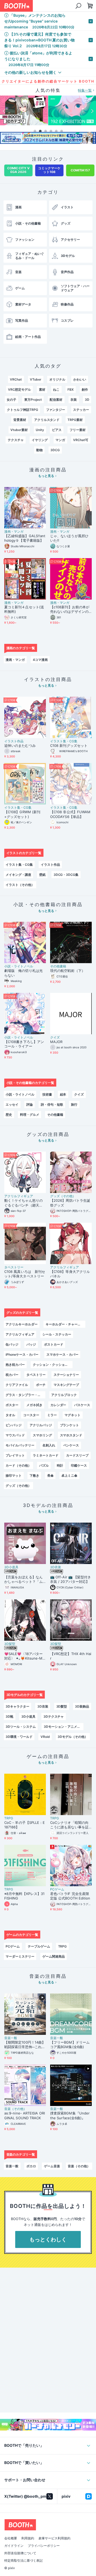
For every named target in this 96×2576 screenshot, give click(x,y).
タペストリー (14, 1267)
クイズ (55, 1037)
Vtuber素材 (19, 430)
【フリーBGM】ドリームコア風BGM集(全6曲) (70, 2045)
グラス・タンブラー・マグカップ (25, 1395)
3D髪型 (10, 1644)
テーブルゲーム (39, 1946)
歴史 (9, 1115)
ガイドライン (14, 2546)
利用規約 (28, 2538)
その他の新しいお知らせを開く (30, 72)
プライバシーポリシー (44, 2546)
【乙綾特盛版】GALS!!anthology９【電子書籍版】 (25, 538)
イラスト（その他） (20, 885)
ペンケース (71, 1445)
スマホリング (42, 1435)
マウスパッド (15, 1435)
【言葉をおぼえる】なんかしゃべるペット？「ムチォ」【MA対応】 (23, 1580)
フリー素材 (78, 430)
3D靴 (9, 1716)
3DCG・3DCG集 (66, 875)
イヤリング (40, 440)
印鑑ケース (79, 1465)
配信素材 (56, 400)
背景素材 (20, 420)
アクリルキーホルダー (22, 1324)
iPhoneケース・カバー (22, 1354)
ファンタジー (56, 410)
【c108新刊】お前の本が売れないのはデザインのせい (70, 610)
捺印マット (14, 1476)
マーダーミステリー (20, 1956)
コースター (31, 1415)
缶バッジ (12, 1344)
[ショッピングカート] (78, 6)
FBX (71, 389)
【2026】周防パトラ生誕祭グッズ (70, 1203)
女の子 (11, 400)
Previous (4, 111)
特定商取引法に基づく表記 (23, 2561)
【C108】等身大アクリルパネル (70, 1274)
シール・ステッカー (57, 1334)
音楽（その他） (15, 2109)
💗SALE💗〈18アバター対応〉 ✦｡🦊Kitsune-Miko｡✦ (25, 1656)
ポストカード (54, 1344)
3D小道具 (11, 1567)
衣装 (74, 400)
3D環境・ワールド (19, 1737)
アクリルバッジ (41, 1425)
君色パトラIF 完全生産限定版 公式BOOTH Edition (70, 1896)
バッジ (31, 1344)
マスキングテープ (66, 1385)
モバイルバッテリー (20, 1445)
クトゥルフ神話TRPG (23, 410)
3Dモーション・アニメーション (63, 1727)
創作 (85, 389)
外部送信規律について (20, 2553)
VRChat (16, 379)
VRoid (45, 1737)
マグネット (73, 1415)
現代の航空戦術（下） (68, 971)
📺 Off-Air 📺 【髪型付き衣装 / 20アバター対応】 (71, 1579)
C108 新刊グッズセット (69, 746)
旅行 (74, 1104)
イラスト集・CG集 (64, 741)
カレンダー (58, 1405)
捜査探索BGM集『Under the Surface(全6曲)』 (70, 2116)
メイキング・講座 (18, 875)
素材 (42, 389)
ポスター (12, 1405)
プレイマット (15, 1455)
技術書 (47, 1094)
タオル (10, 1415)
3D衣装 (56, 1567)
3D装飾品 (82, 1706)
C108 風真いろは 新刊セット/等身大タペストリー (25, 1274)
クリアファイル (17, 1385)
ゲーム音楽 (52, 2166)
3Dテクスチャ (54, 1716)
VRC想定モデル (19, 389)
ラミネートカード (46, 1455)
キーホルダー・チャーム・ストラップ (65, 1324)
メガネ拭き (34, 1405)
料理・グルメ (30, 1115)
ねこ (56, 389)
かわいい (80, 379)
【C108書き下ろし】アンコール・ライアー (24, 1044)
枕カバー (12, 1375)
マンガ (60, 440)
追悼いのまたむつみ (20, 746)
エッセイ (12, 1104)
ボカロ (31, 2166)
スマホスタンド (71, 1435)
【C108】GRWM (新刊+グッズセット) (22, 814)
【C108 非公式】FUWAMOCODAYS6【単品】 (70, 814)
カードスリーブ (77, 1455)
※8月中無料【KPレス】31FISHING (24, 1896)
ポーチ (41, 1385)
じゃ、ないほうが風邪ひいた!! (69, 538)
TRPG (9, 1818)
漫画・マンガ (14, 532)
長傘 (50, 1476)
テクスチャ (16, 440)
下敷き (34, 1476)
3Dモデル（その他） (73, 1737)
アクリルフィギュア (19, 1196)
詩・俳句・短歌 (52, 1104)
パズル (44, 1465)
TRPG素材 (75, 420)
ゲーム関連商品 (54, 1956)
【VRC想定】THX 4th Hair (71, 1656)
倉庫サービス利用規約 (54, 2538)
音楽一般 (11, 2038)
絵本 (63, 1094)
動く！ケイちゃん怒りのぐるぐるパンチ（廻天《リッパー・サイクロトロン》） (23, 1203)
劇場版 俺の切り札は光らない (23, 973)
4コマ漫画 (40, 660)
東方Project (33, 400)
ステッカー (81, 410)
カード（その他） (18, 1465)
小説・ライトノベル (19, 966)
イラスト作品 (14, 741)
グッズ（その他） (63, 1196)
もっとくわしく (48, 2239)
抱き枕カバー (15, 1365)
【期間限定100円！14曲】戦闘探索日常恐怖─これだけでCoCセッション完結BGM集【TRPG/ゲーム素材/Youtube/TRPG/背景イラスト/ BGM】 (25, 2045)
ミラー (52, 1415)
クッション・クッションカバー (53, 1365)
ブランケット (70, 1425)
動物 (39, 450)
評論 (30, 1104)
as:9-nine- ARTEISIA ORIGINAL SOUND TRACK (25, 2116)
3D (87, 400)
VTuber (36, 379)
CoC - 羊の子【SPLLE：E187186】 (25, 1825)
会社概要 (11, 2538)
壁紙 (42, 875)
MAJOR (56, 1042)
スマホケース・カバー (62, 1354)
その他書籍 (58, 966)
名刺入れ (49, 1445)
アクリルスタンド (47, 420)
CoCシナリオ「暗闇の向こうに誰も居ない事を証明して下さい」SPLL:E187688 (71, 1825)
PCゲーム (57, 1889)
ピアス (57, 430)
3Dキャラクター (17, 1706)
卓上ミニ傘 (69, 1476)
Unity (40, 430)
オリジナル (57, 379)
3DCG (55, 450)
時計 (60, 1465)
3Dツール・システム (21, 1727)
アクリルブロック (64, 1395)
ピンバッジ (14, 1425)
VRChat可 (81, 440)
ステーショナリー (66, 1375)
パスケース (82, 1405)
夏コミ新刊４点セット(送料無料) (24, 609)
